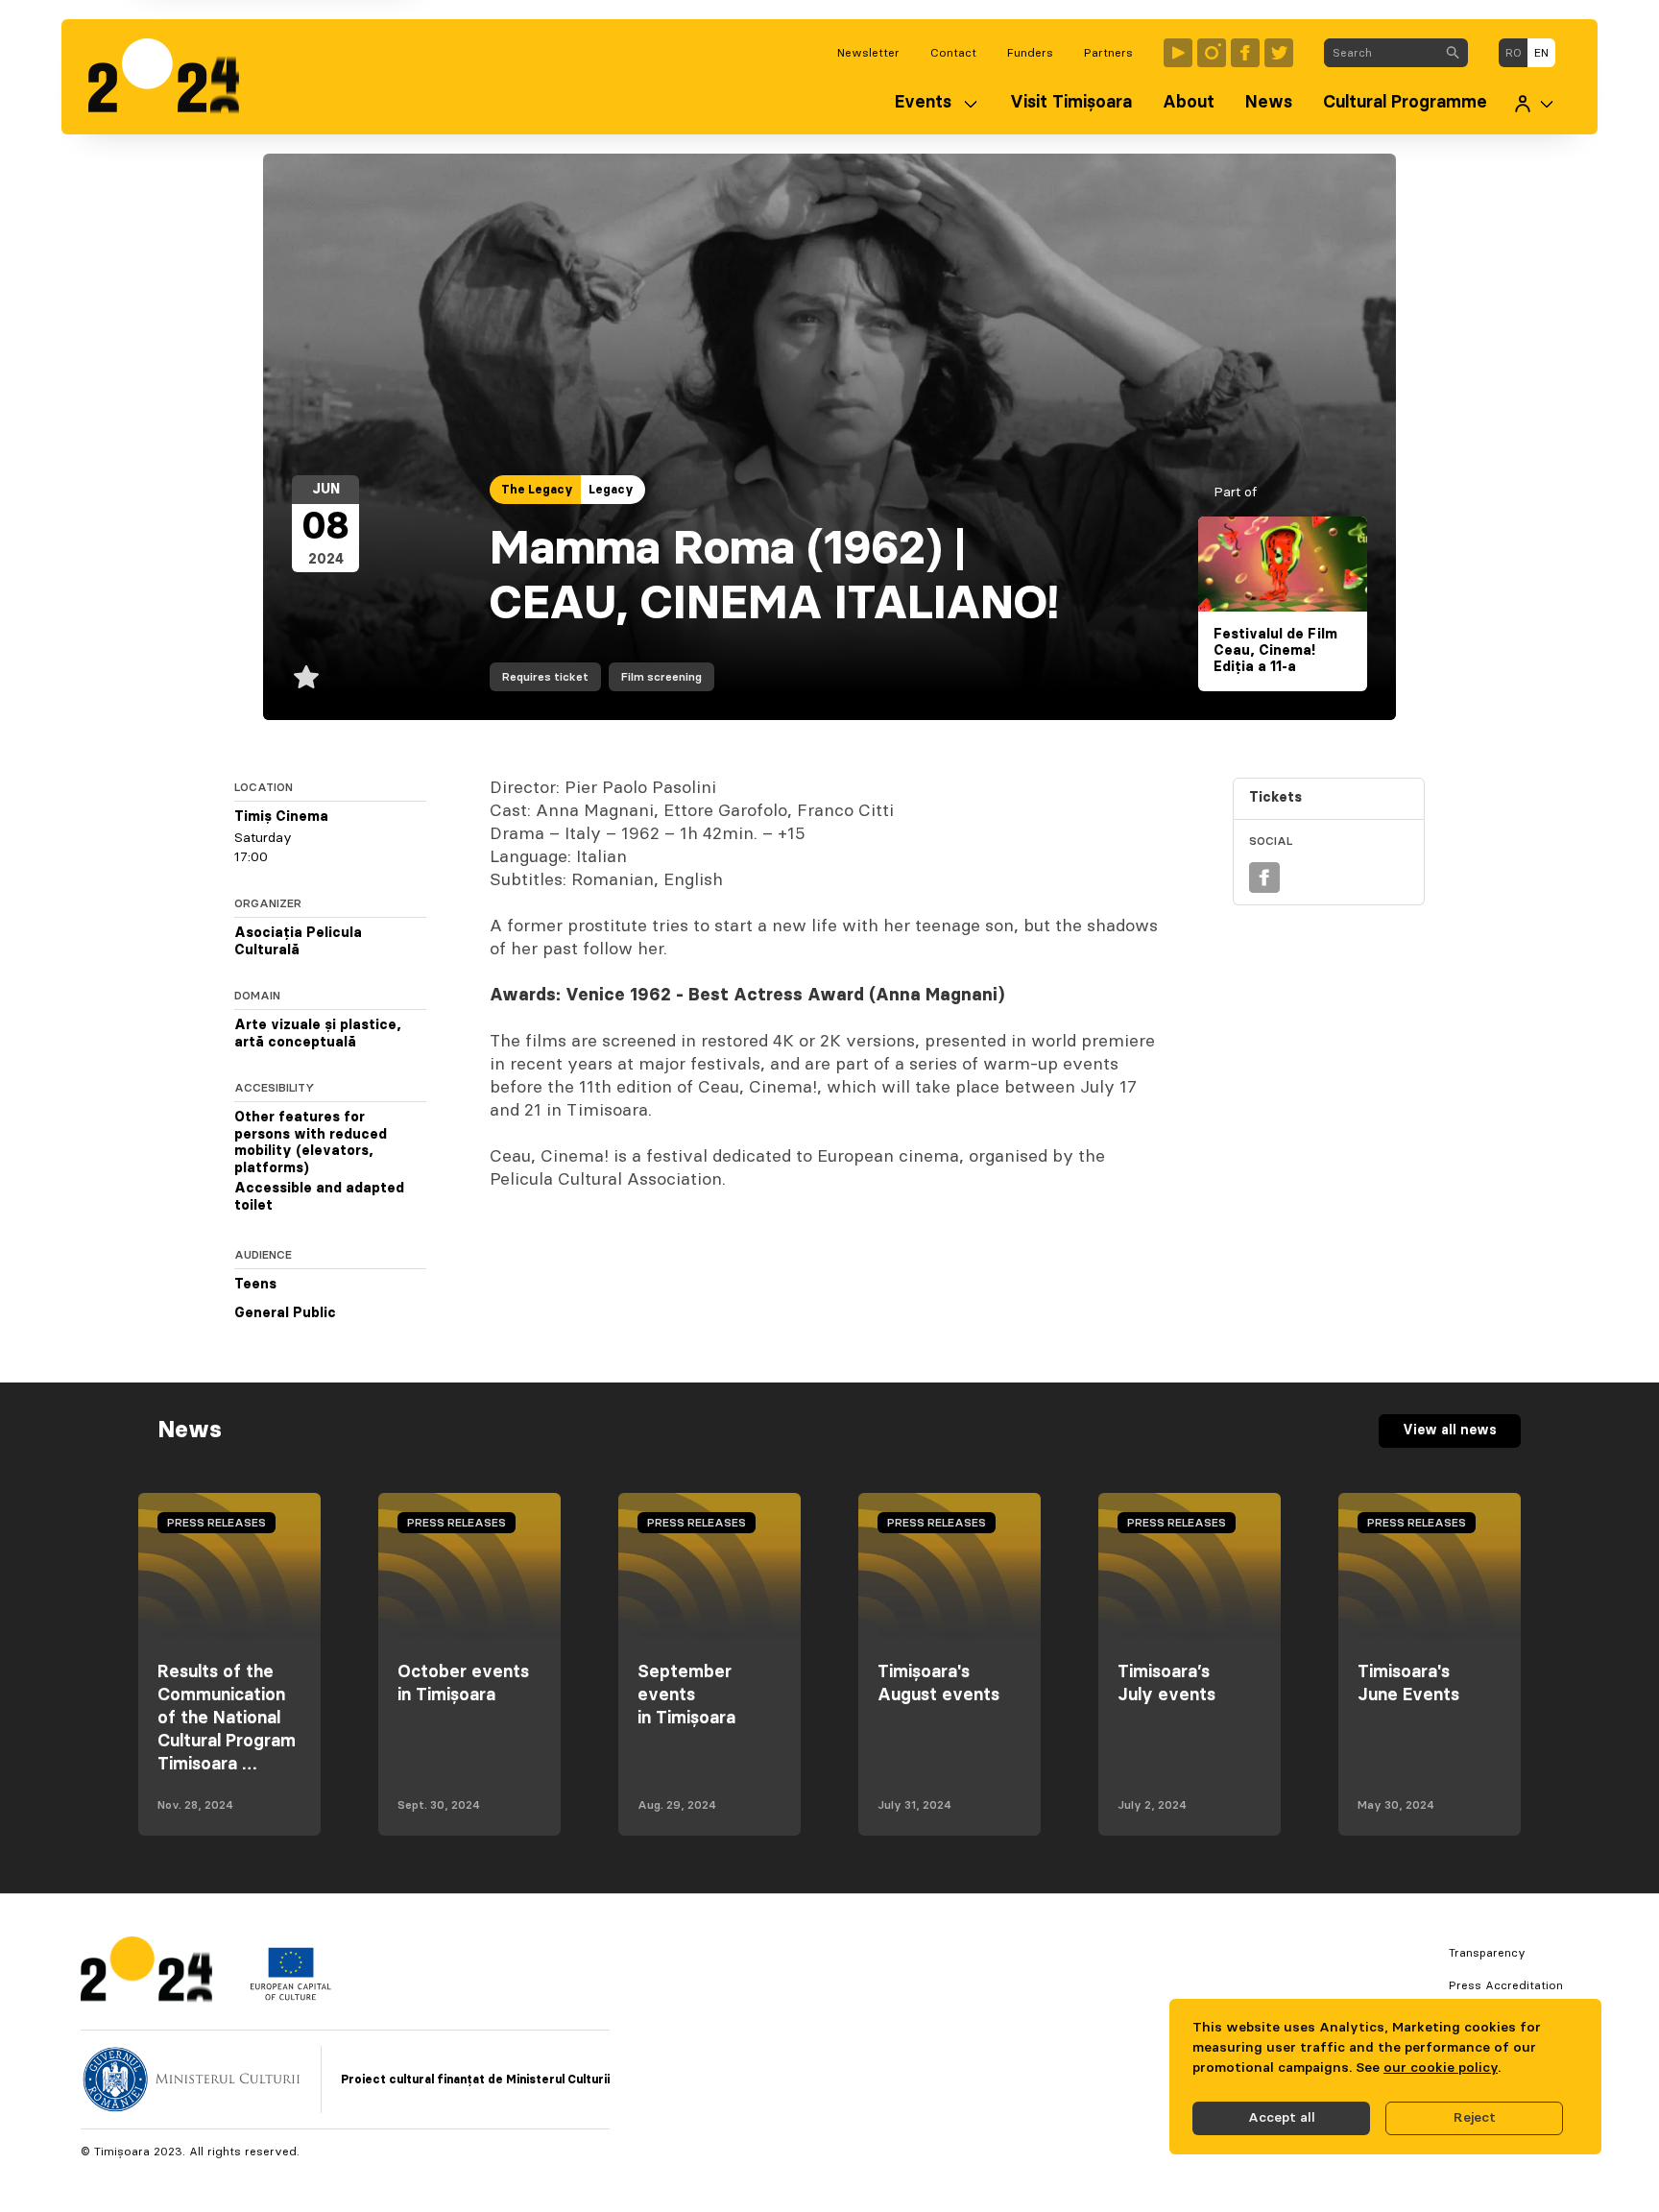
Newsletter (868, 53)
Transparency (1487, 1953)
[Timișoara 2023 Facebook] (1245, 53)
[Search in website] (1453, 53)
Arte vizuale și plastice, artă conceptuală (318, 1034)
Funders (1030, 53)
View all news (1450, 1431)
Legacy (611, 490)
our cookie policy (1441, 2068)
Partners (1108, 53)
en (1541, 53)
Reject (1475, 2118)
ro (1514, 53)
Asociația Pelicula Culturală (298, 942)
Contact (953, 53)
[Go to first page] (173, 77)
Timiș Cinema (281, 817)
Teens (255, 1285)
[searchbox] (1381, 53)
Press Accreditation (1506, 1985)
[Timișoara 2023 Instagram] (1212, 53)
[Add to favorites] (306, 677)
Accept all (1282, 2118)
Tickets (1275, 798)
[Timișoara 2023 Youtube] (1178, 53)
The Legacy (537, 490)
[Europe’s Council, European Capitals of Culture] (290, 1996)
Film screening (661, 677)
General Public (285, 1313)
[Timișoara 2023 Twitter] (1279, 53)
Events (923, 103)
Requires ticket (545, 677)
